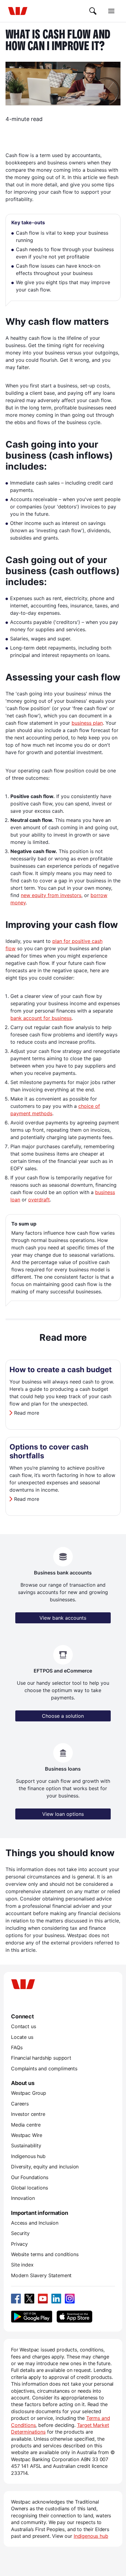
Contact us (23, 2026)
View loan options (63, 1814)
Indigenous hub (28, 2156)
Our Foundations (30, 2177)
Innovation (23, 2198)
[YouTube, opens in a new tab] (43, 2299)
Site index (22, 2265)
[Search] (93, 11)
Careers (20, 2104)
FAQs (17, 2047)
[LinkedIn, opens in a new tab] (56, 2299)
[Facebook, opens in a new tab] (16, 2299)
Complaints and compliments (44, 2068)
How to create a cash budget (61, 1370)
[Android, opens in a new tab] (32, 2317)
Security (20, 2233)
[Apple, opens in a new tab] (74, 2317)
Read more (27, 1413)
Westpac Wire (27, 2135)
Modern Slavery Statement (41, 2275)
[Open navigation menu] (111, 11)
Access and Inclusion (35, 2223)
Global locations (30, 2188)
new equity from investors (51, 895)
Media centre (26, 2125)
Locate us (22, 2037)
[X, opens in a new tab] (29, 2299)
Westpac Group (29, 2093)
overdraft (39, 1200)
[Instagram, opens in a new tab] (70, 2299)
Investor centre (28, 2114)
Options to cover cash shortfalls (49, 1451)
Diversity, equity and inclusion (45, 2167)
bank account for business (41, 1018)
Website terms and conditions (45, 2254)
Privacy (19, 2244)
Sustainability (26, 2145)
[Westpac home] (18, 11)
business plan (87, 723)
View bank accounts (63, 1618)
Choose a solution (63, 1716)
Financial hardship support (41, 2058)
